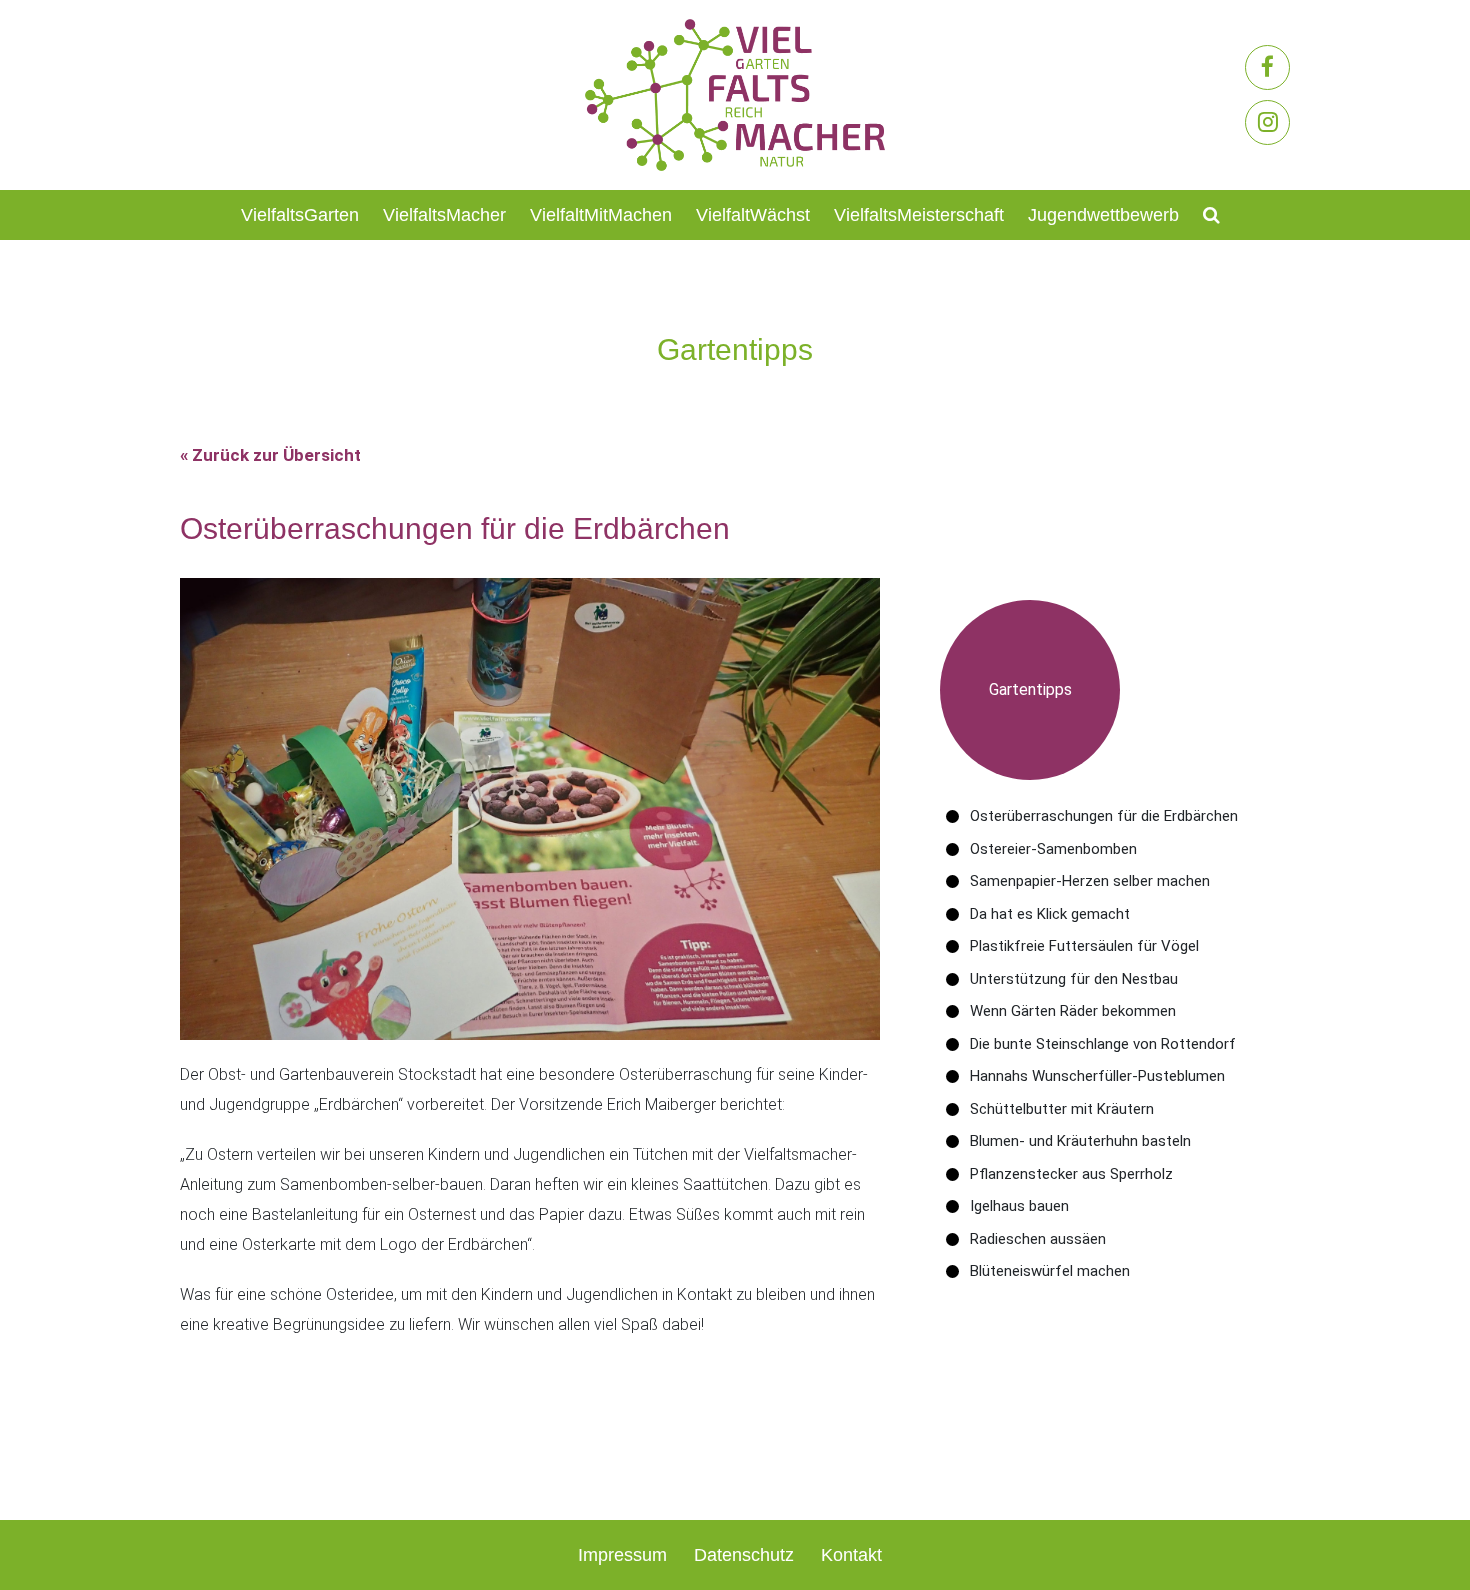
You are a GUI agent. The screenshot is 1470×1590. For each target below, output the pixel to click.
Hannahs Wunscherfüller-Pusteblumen (1097, 1076)
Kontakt (851, 1555)
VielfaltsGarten (300, 215)
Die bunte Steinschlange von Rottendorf (1103, 1044)
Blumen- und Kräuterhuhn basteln (1080, 1141)
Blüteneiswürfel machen (1050, 1271)
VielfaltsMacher (444, 215)
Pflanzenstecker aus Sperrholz (1071, 1174)
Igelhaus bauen (1019, 1206)
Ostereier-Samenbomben (1053, 849)
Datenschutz (744, 1555)
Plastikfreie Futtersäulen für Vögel (1084, 946)
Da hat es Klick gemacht (1050, 914)
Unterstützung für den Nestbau (1074, 979)
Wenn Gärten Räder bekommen (1073, 1011)
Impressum (622, 1555)
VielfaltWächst (753, 215)
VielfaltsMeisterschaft (919, 215)
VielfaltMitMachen (601, 215)
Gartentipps (1030, 689)
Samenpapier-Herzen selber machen (1090, 881)
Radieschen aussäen (1038, 1239)
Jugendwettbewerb (1103, 215)
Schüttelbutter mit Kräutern (1062, 1109)
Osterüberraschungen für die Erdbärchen (1104, 816)
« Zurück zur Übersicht (270, 455)
